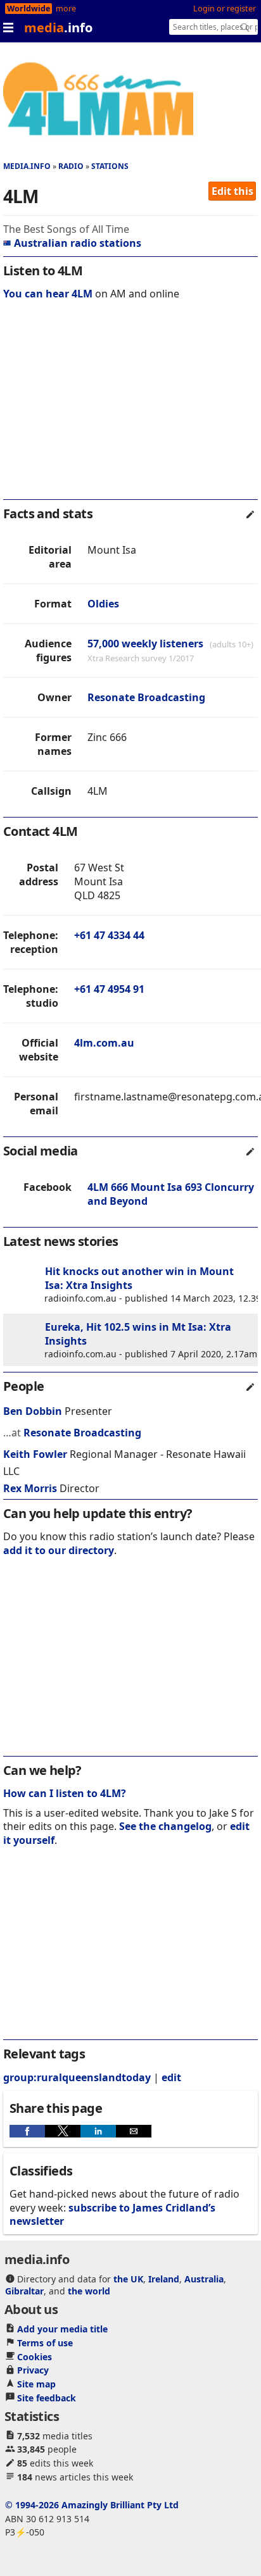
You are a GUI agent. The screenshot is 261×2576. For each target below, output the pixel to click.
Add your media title (62, 2329)
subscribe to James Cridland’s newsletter (112, 2214)
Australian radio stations (78, 243)
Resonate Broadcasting (146, 697)
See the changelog (165, 1826)
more (66, 9)
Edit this (232, 191)
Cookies (35, 2357)
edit (171, 2077)
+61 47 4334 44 (109, 935)
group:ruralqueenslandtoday (77, 2077)
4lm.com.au (104, 1043)
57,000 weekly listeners (145, 644)
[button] (27, 2131)
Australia (204, 2279)
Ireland (164, 2279)
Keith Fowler (35, 1454)
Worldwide (29, 9)
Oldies (103, 604)
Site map (36, 2384)
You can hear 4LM (48, 294)
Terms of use (45, 2343)
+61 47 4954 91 (109, 989)
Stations (110, 166)
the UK (128, 2279)
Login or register (225, 9)
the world (89, 2291)
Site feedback (47, 2398)
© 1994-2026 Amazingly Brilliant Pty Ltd (92, 2505)
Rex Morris (30, 1488)
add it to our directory (59, 1550)
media (58, 28)
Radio (71, 166)
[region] (130, 408)
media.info (27, 166)
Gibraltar (24, 2291)
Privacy (33, 2370)
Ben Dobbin (33, 1411)
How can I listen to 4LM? (65, 1793)
